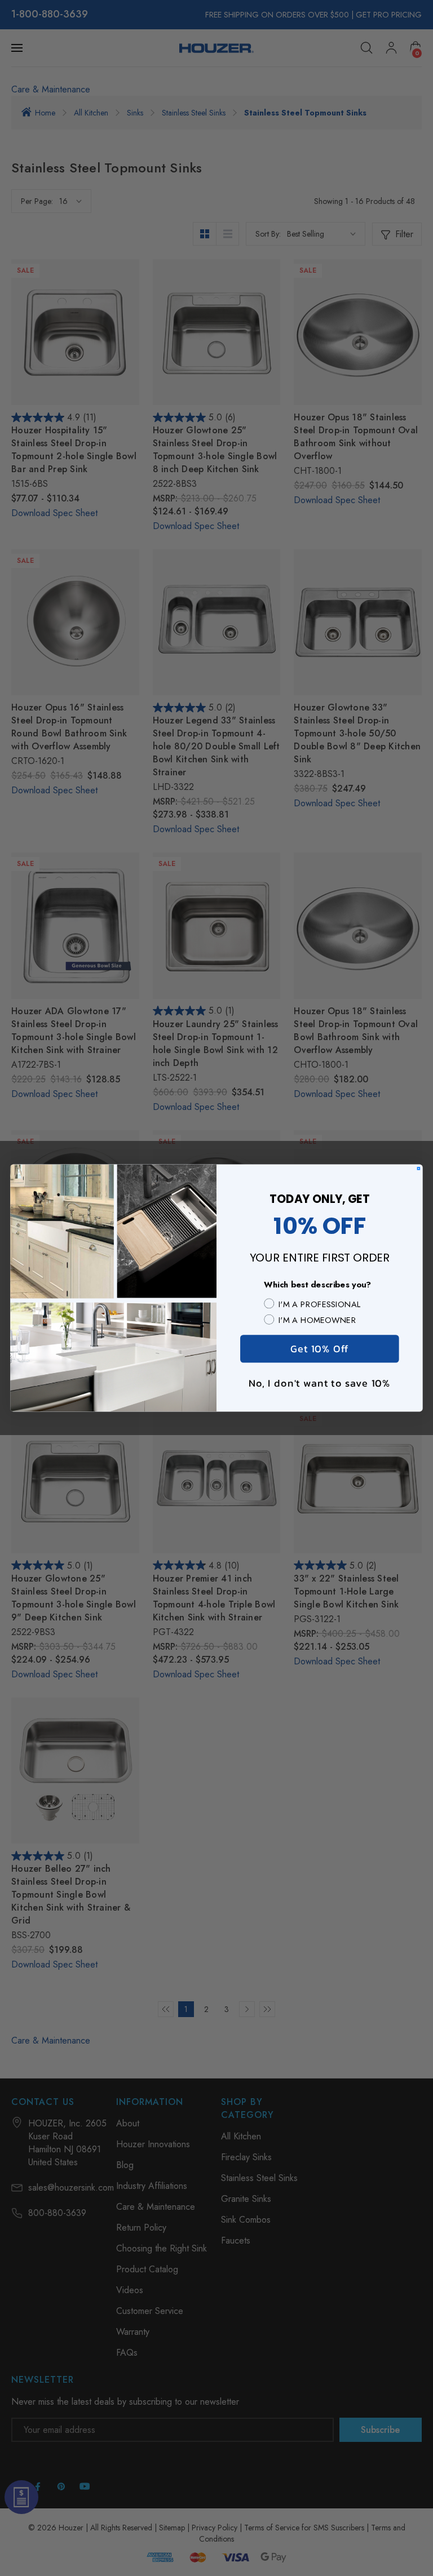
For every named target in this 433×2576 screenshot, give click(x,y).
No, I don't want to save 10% (319, 1382)
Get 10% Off (319, 1349)
